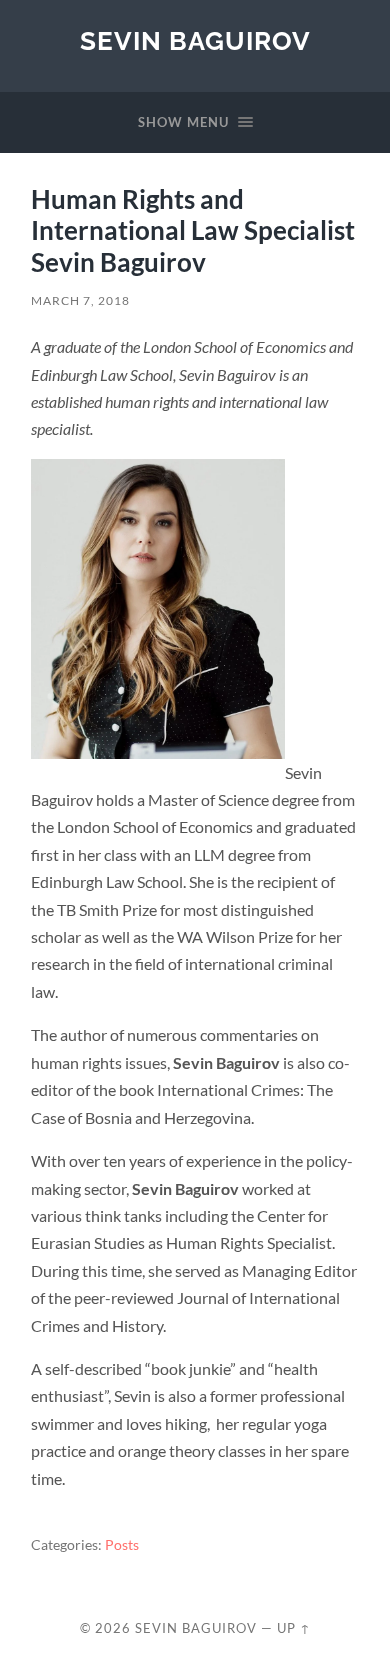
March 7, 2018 (80, 300)
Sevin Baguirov (195, 40)
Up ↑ (294, 1628)
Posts (122, 1545)
